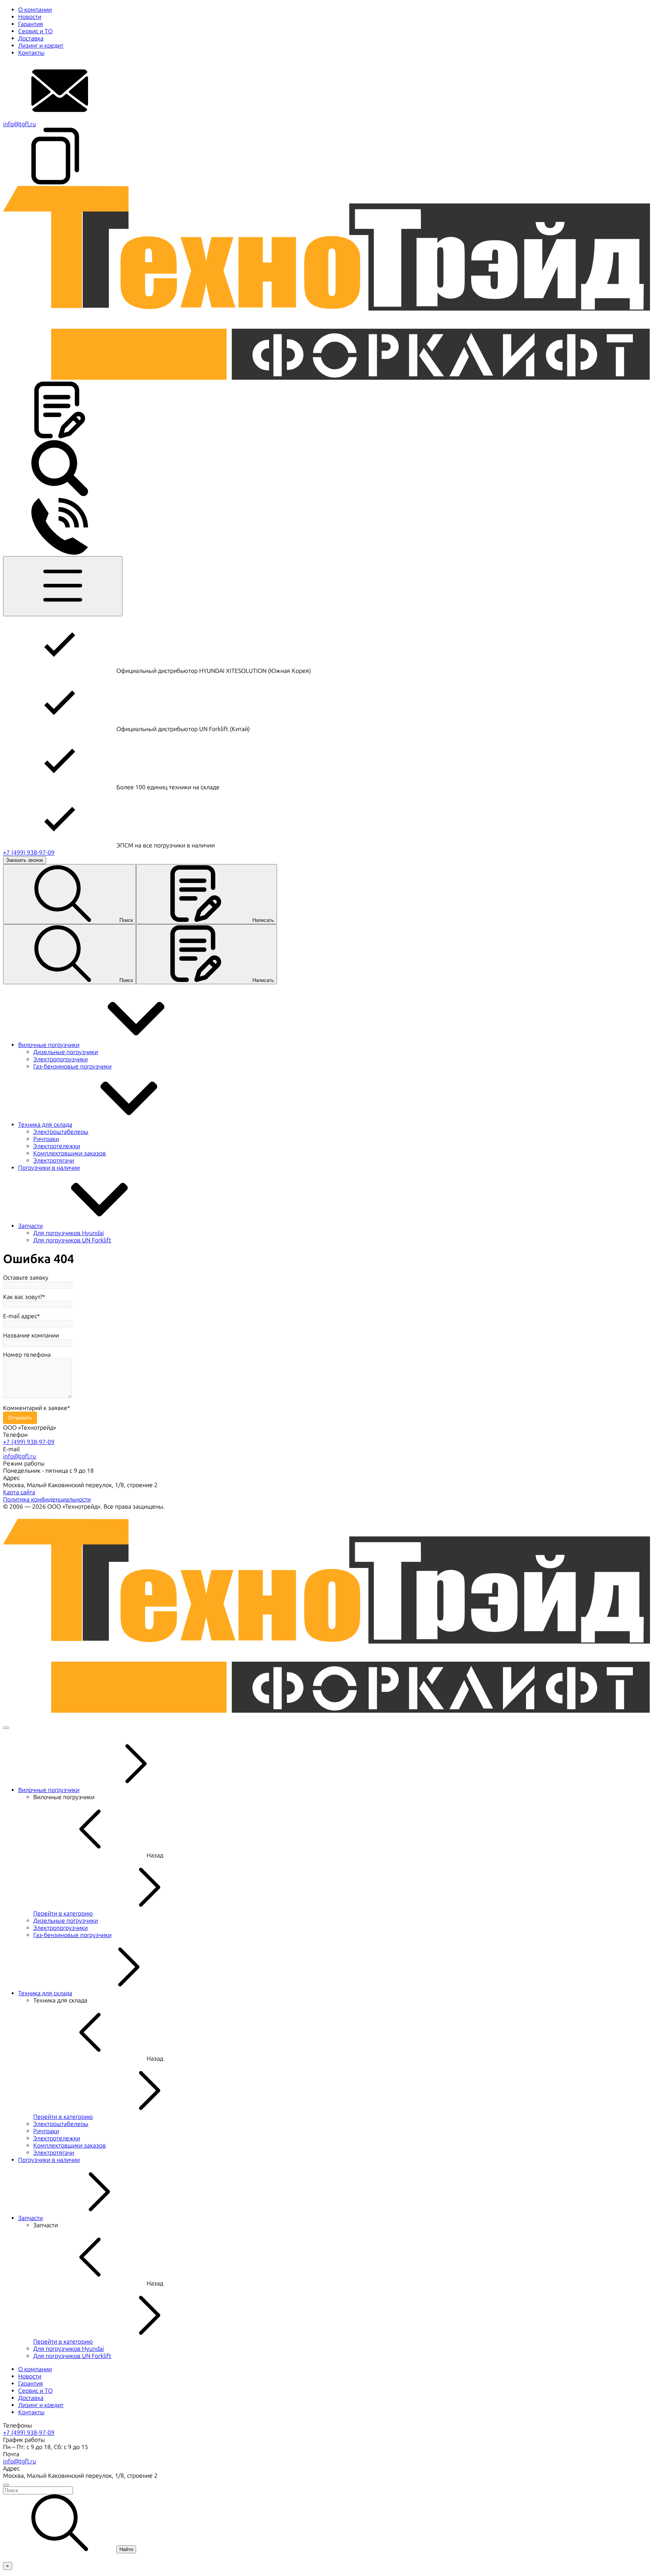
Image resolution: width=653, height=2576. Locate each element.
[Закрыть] (6, 1728)
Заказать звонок (25, 860)
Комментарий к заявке (35, 1408)
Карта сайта (19, 1492)
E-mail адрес (20, 1316)
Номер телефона (27, 1355)
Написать (263, 920)
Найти (126, 2549)
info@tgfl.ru (19, 124)
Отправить (20, 1418)
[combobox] (326, 2490)
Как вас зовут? (23, 1297)
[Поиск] (60, 494)
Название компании (31, 1335)
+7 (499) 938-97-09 (29, 853)
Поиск (126, 920)
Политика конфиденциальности (47, 1499)
